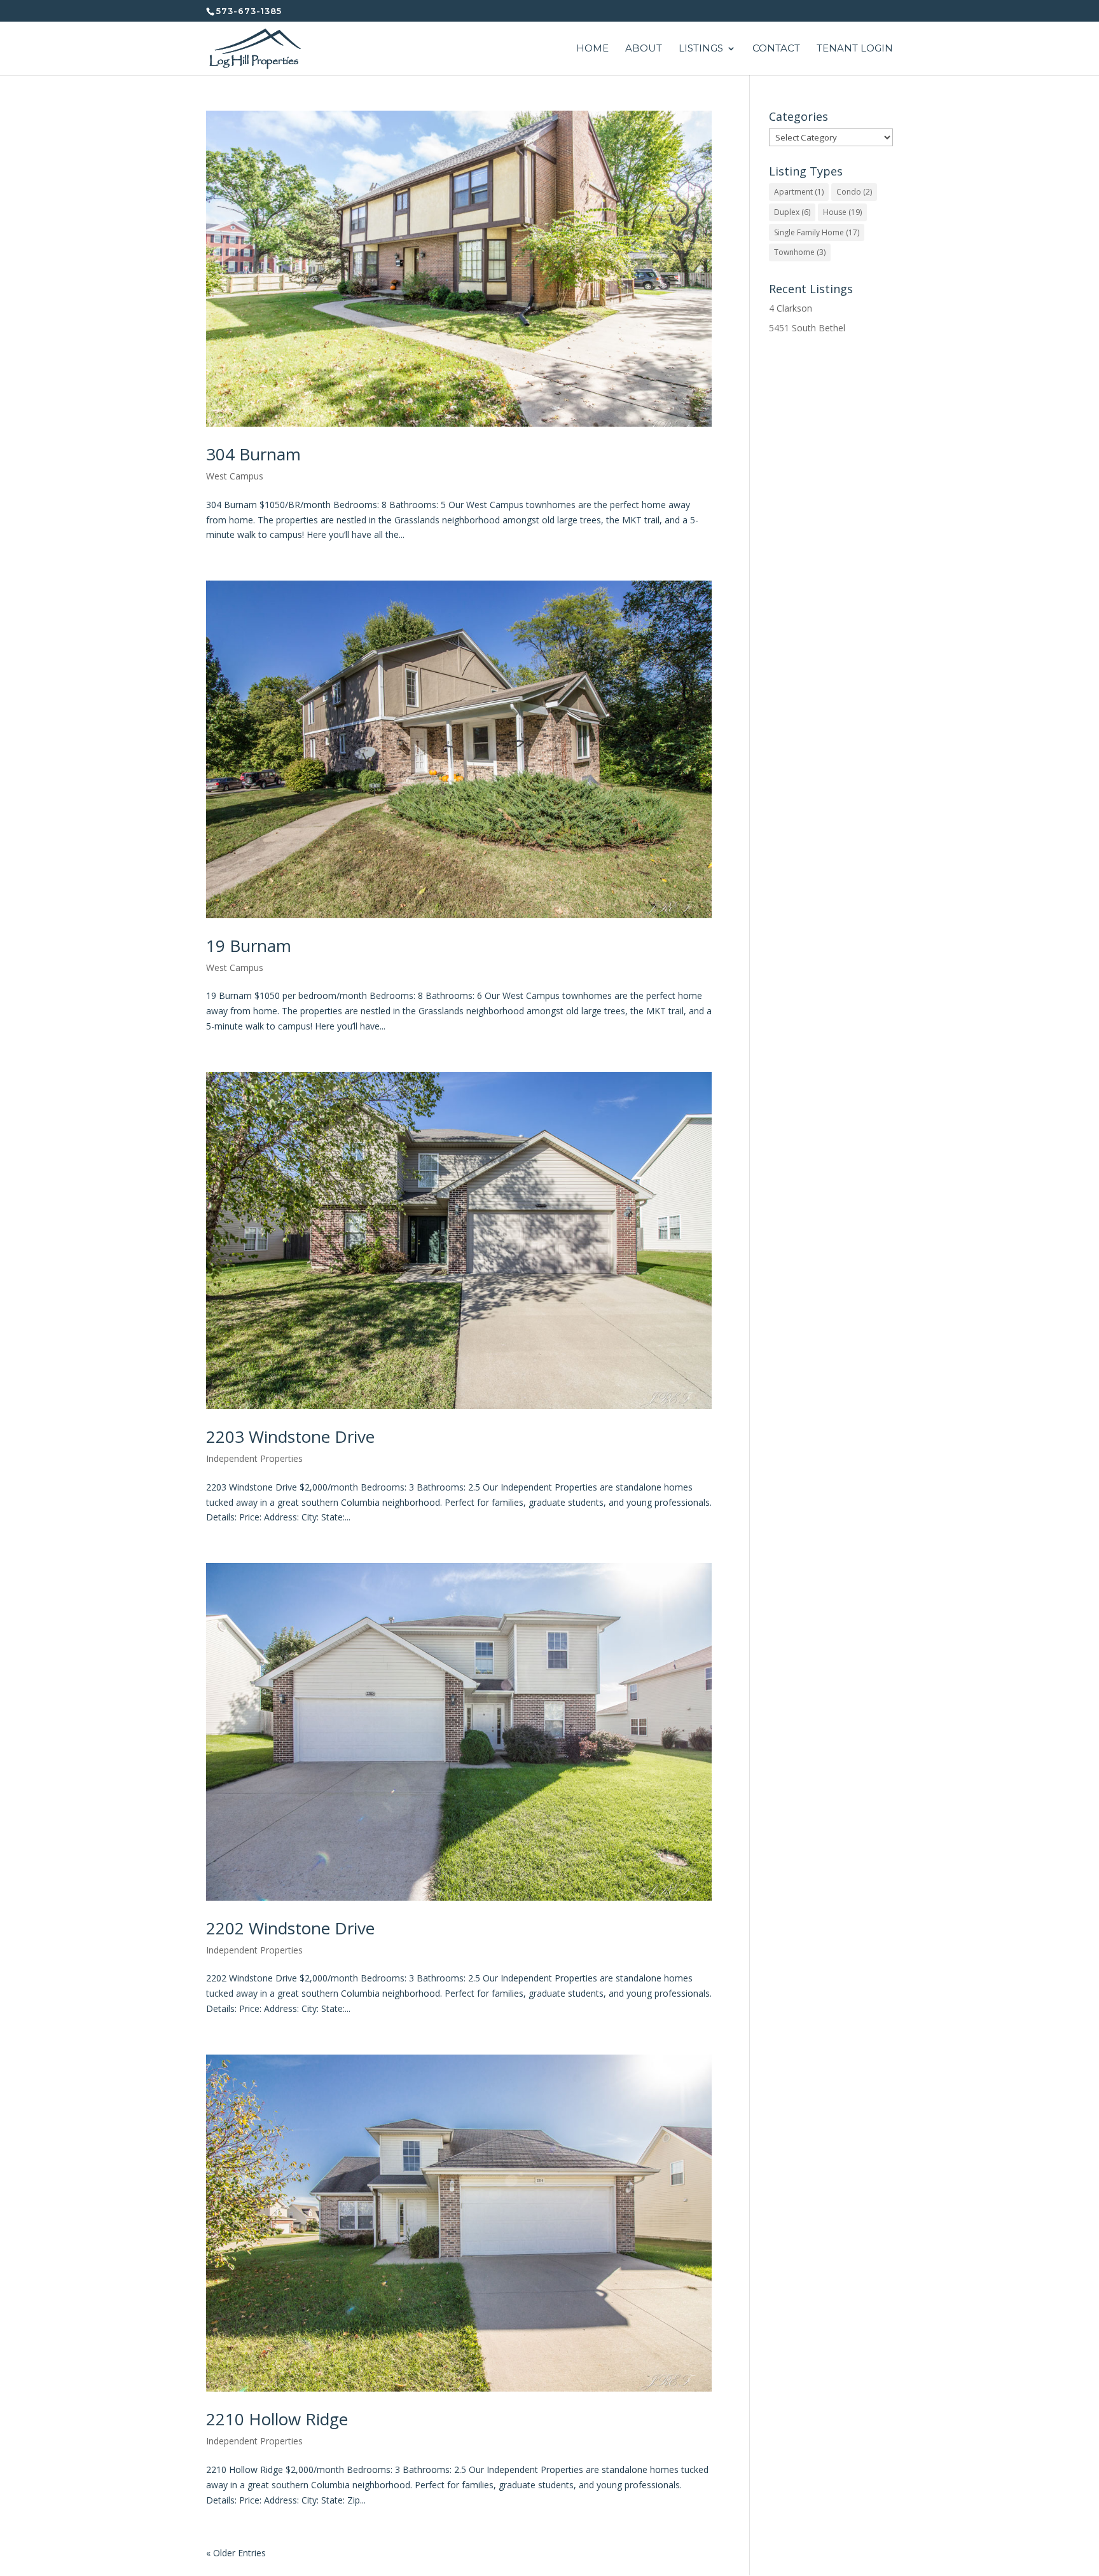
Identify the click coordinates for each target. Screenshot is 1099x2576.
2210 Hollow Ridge (277, 2419)
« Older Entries (236, 2553)
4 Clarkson (791, 308)
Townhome (800, 252)
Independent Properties (254, 1458)
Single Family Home (817, 232)
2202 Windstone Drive (290, 1928)
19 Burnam (249, 946)
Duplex (792, 212)
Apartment (799, 192)
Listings (701, 49)
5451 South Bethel (807, 328)
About (644, 49)
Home (592, 49)
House (842, 212)
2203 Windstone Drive (290, 1436)
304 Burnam (253, 454)
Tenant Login (855, 49)
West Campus (235, 476)
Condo (854, 192)
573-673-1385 (249, 11)
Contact (776, 49)
